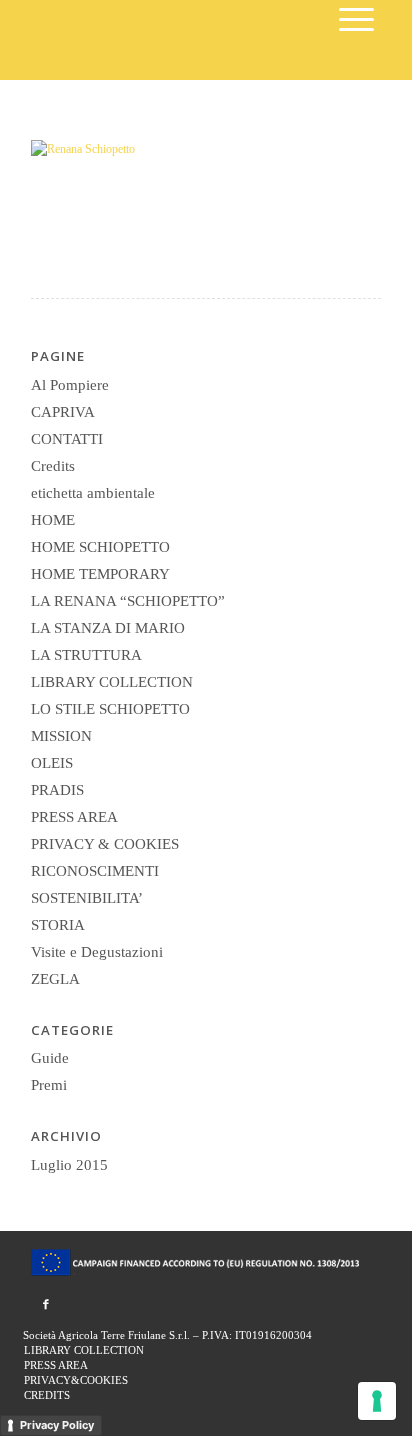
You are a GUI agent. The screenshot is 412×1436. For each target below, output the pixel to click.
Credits (53, 466)
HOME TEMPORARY (100, 574)
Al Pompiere (70, 385)
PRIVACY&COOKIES (76, 1380)
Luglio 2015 (69, 1165)
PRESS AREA (74, 817)
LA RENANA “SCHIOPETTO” (128, 601)
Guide (50, 1058)
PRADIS (57, 790)
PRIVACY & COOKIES (105, 844)
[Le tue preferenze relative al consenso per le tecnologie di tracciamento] (377, 1401)
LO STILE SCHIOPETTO (110, 709)
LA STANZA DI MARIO (108, 628)
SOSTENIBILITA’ (87, 898)
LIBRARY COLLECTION (112, 682)
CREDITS (47, 1395)
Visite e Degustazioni (97, 952)
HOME (53, 520)
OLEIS (52, 763)
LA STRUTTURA (86, 655)
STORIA (58, 925)
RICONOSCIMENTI (95, 871)
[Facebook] (46, 1304)
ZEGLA (55, 979)
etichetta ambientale (93, 493)
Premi (49, 1085)
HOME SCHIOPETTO (100, 547)
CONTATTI (67, 439)
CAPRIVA (63, 412)
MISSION (61, 736)
